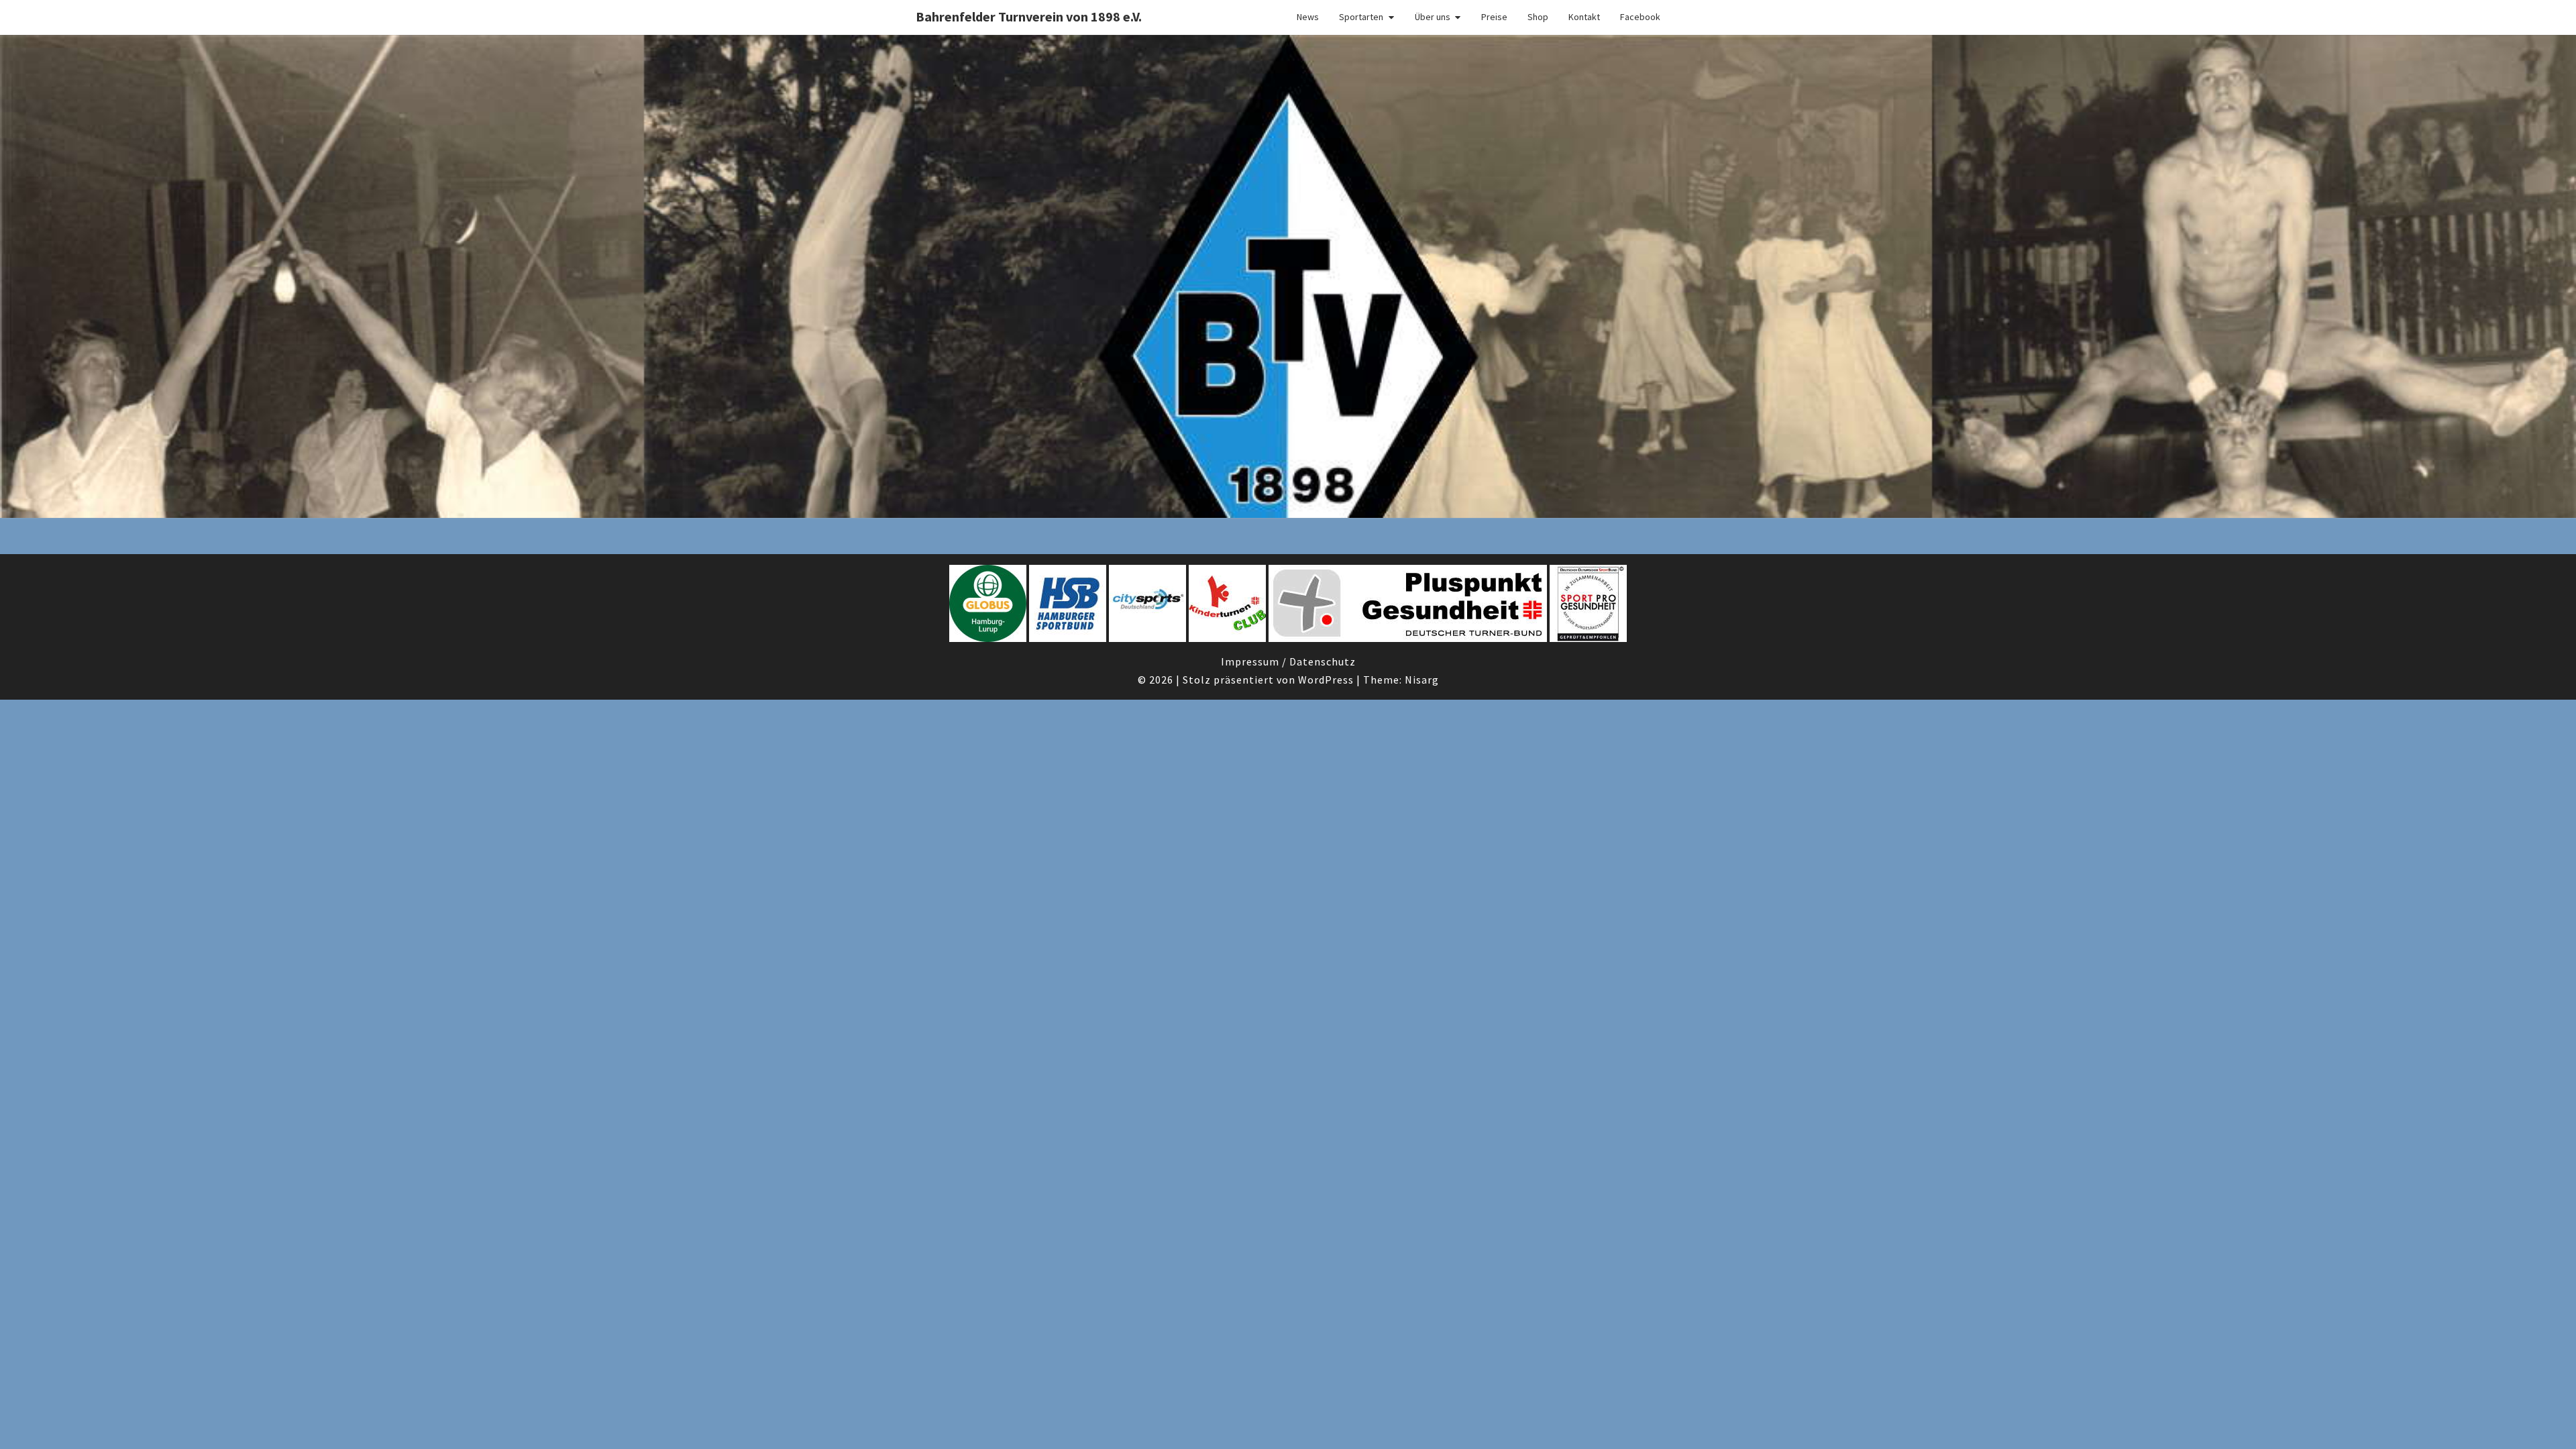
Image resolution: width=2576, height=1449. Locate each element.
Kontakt (1584, 17)
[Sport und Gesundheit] (1588, 607)
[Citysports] (1147, 607)
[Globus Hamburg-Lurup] (988, 607)
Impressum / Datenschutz (1288, 661)
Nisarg (1422, 680)
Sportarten (1361, 17)
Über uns (1433, 17)
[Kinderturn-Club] (1227, 607)
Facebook (1640, 17)
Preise (1494, 17)
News (1308, 17)
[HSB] (1068, 607)
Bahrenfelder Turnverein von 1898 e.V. (1029, 16)
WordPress (1326, 680)
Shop (1538, 17)
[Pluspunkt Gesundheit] (1408, 607)
